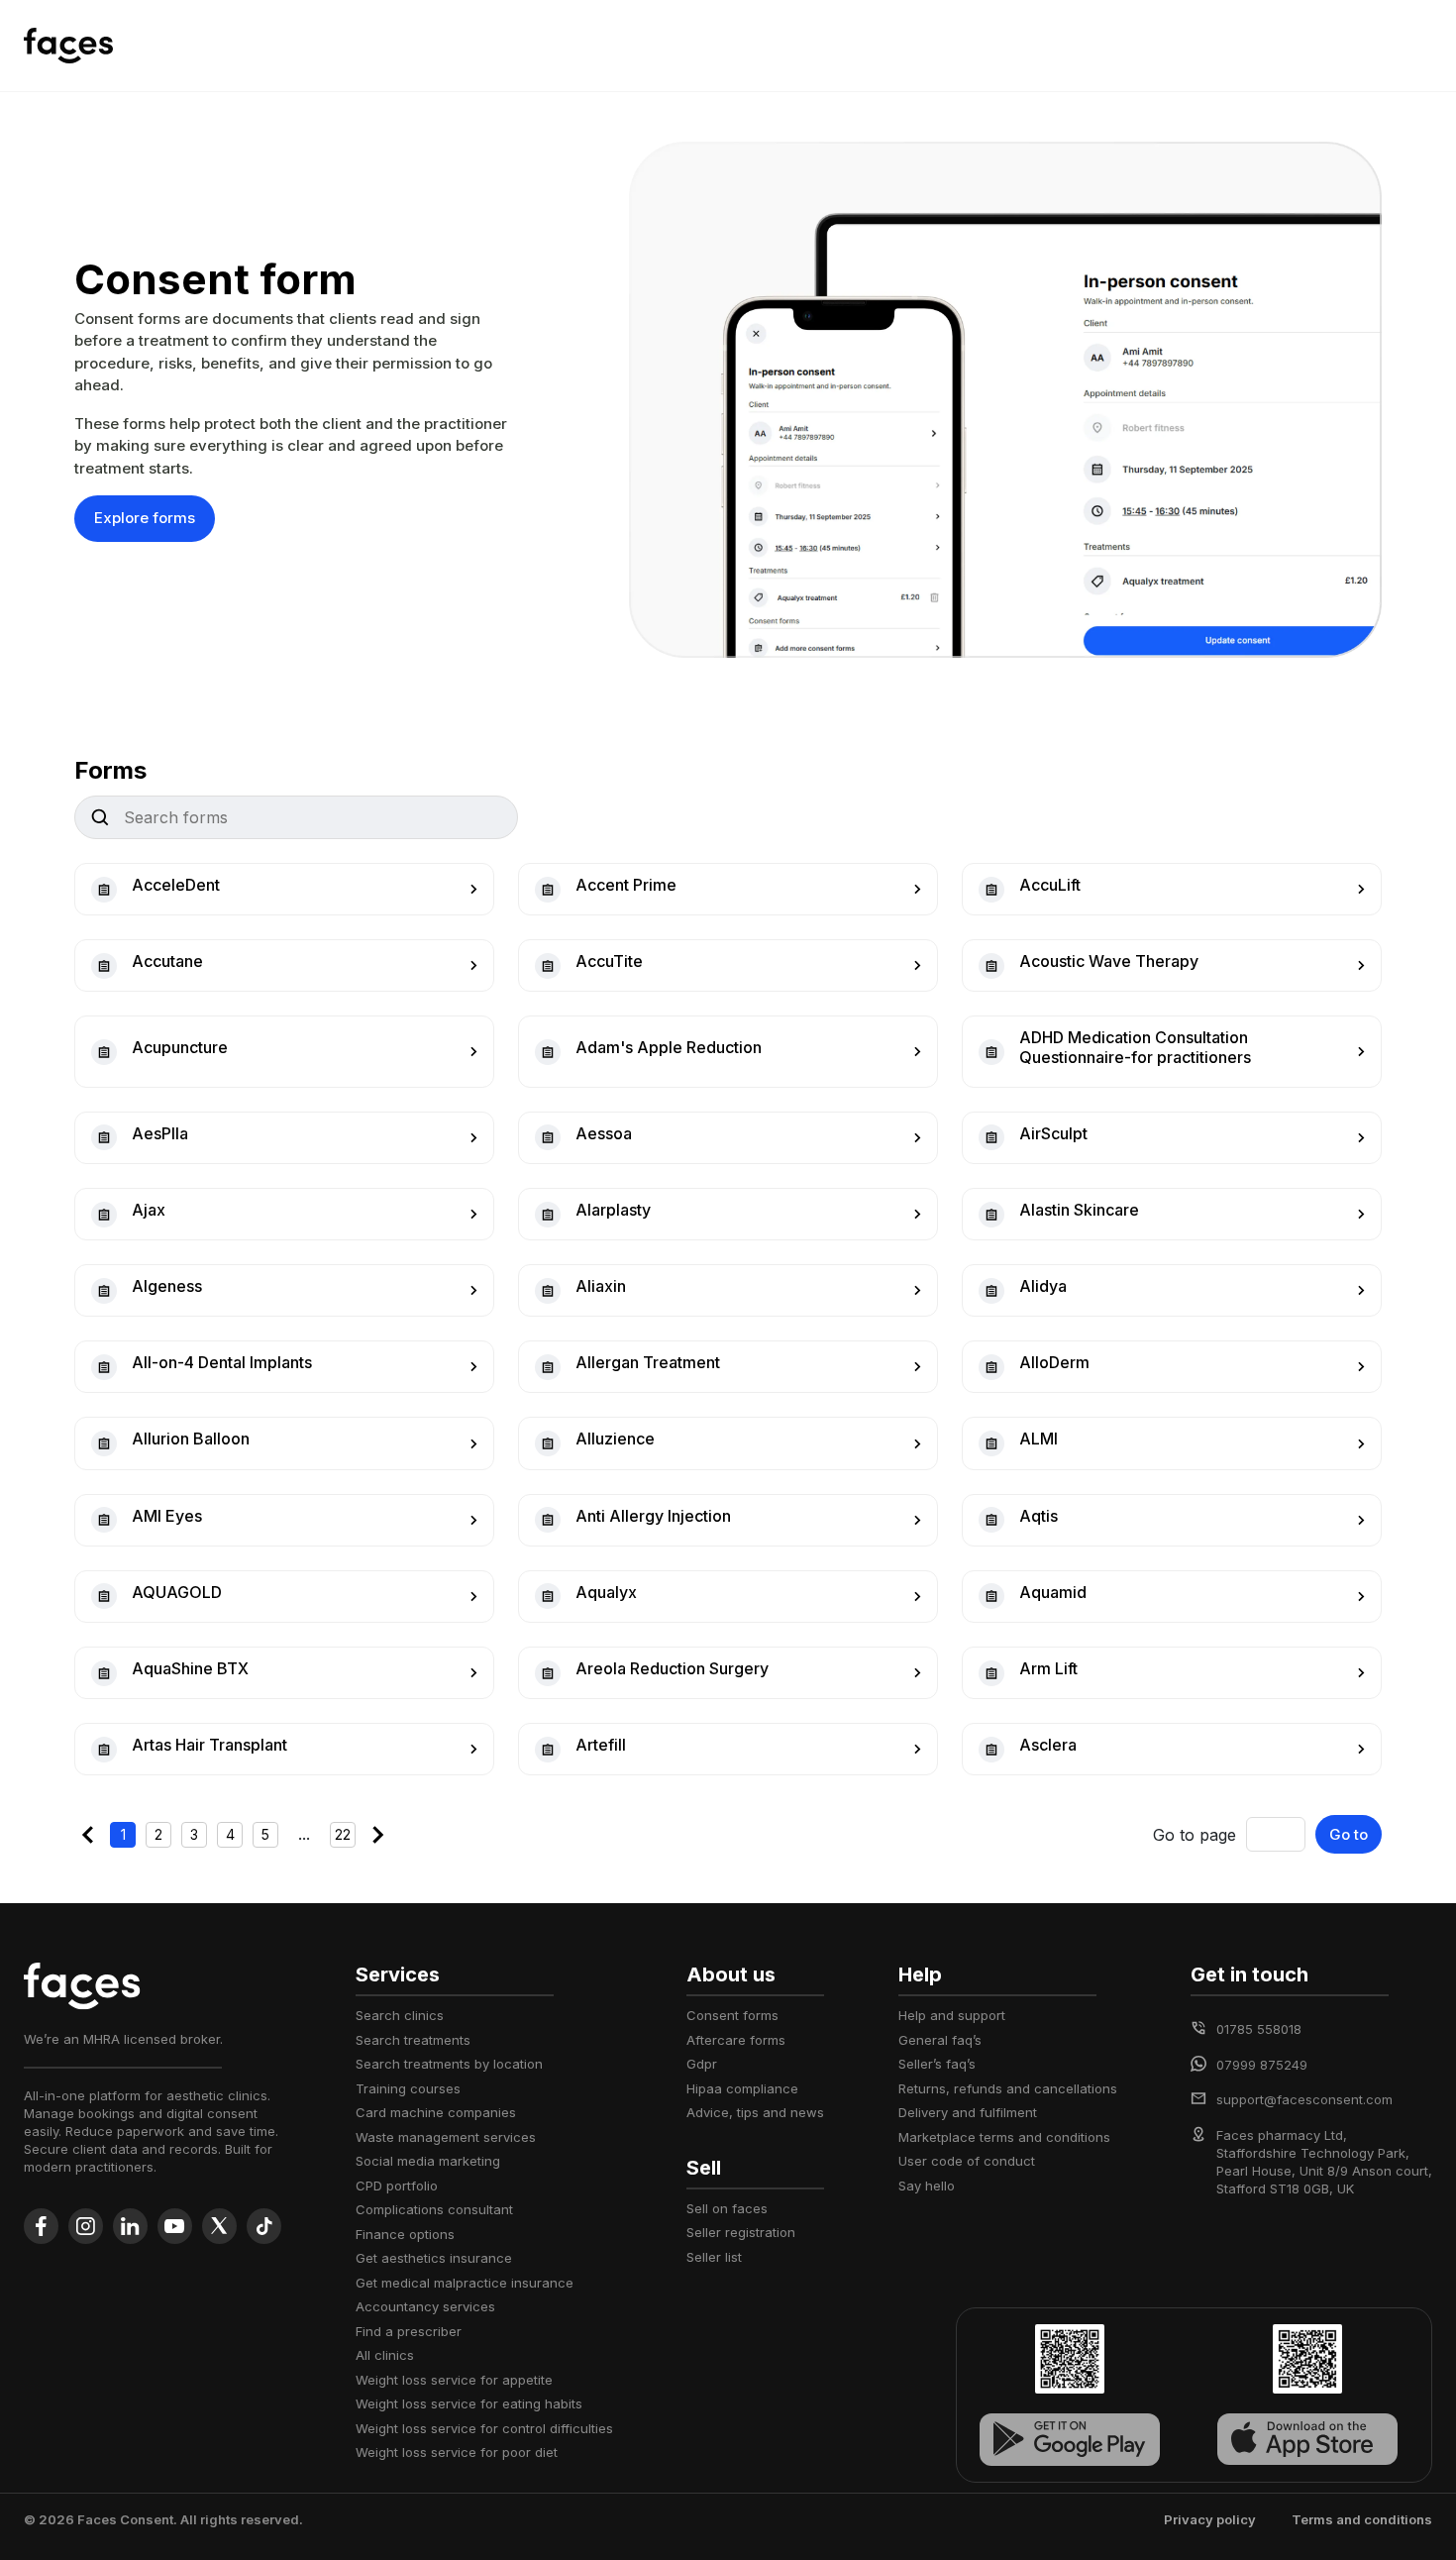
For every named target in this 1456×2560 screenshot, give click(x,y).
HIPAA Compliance (742, 2088)
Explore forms (145, 518)
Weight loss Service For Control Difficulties (484, 2428)
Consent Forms (732, 2015)
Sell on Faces (727, 2208)
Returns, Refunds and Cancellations (1008, 2088)
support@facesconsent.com (1304, 2099)
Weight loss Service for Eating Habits (469, 2403)
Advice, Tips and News (755, 2112)
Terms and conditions (1362, 2519)
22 (343, 1834)
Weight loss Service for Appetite (454, 2380)
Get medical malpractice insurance (465, 2283)
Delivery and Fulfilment (968, 2112)
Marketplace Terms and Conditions (1004, 2137)
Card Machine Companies (436, 2112)
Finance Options (405, 2234)
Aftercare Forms (736, 2040)
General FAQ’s (940, 2040)
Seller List (714, 2257)
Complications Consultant (434, 2209)
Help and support (952, 2015)
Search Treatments (413, 2040)
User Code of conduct (967, 2161)
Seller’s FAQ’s (937, 2064)
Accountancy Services (425, 2306)
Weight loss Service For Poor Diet (457, 2452)
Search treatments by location (449, 2064)
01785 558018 (1259, 2029)
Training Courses (408, 2088)
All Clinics (385, 2355)
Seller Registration (741, 2232)
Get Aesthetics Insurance (434, 2258)
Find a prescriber (409, 2331)
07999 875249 (1262, 2065)
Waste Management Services (446, 2137)
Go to (1349, 1834)
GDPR (702, 2064)
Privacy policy (1210, 2519)
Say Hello (927, 2186)
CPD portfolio (397, 2186)
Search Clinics (400, 2015)
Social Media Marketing (428, 2161)
